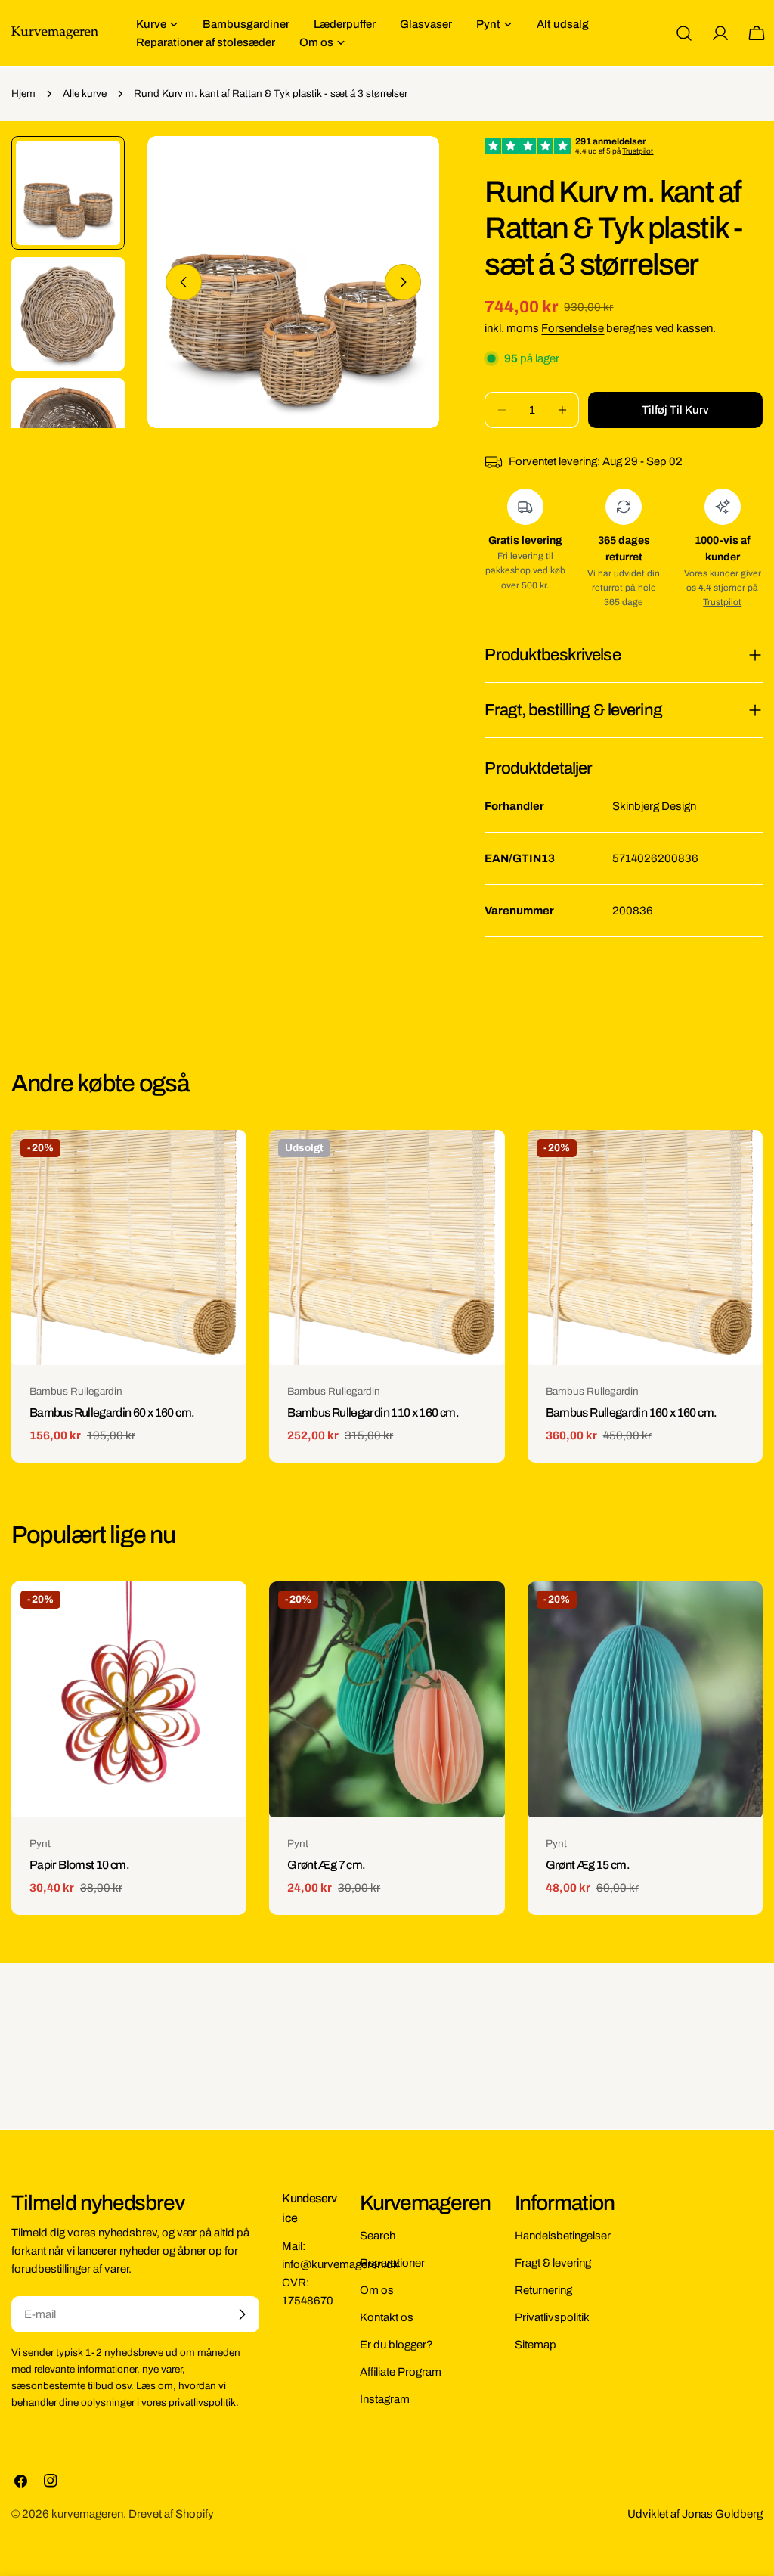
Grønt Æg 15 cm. (588, 1865)
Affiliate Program (401, 2372)
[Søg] (684, 33)
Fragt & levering (553, 2263)
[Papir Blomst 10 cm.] (129, 1699)
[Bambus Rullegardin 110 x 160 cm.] (387, 1248)
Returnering (543, 2290)
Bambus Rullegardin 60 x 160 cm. (112, 1412)
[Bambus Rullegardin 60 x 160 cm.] (129, 1248)
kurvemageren (87, 2514)
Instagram (385, 2399)
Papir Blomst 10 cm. (79, 1865)
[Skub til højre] (403, 282)
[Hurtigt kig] (224, 1163)
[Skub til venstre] (184, 282)
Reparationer (392, 2263)
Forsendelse (573, 328)
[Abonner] (242, 2314)
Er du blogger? (396, 2345)
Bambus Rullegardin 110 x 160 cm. (373, 1412)
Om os (377, 2290)
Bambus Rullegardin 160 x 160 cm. (632, 1412)
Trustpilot (722, 602)
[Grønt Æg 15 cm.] (645, 1699)
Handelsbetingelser (563, 2236)
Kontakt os (387, 2317)
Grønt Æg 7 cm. (326, 1865)
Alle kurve (85, 93)
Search (378, 2236)
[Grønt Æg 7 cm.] (387, 1699)
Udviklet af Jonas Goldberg (695, 2514)
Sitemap (536, 2345)
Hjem (23, 93)
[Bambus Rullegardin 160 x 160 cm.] (645, 1248)
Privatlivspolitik (552, 2317)
